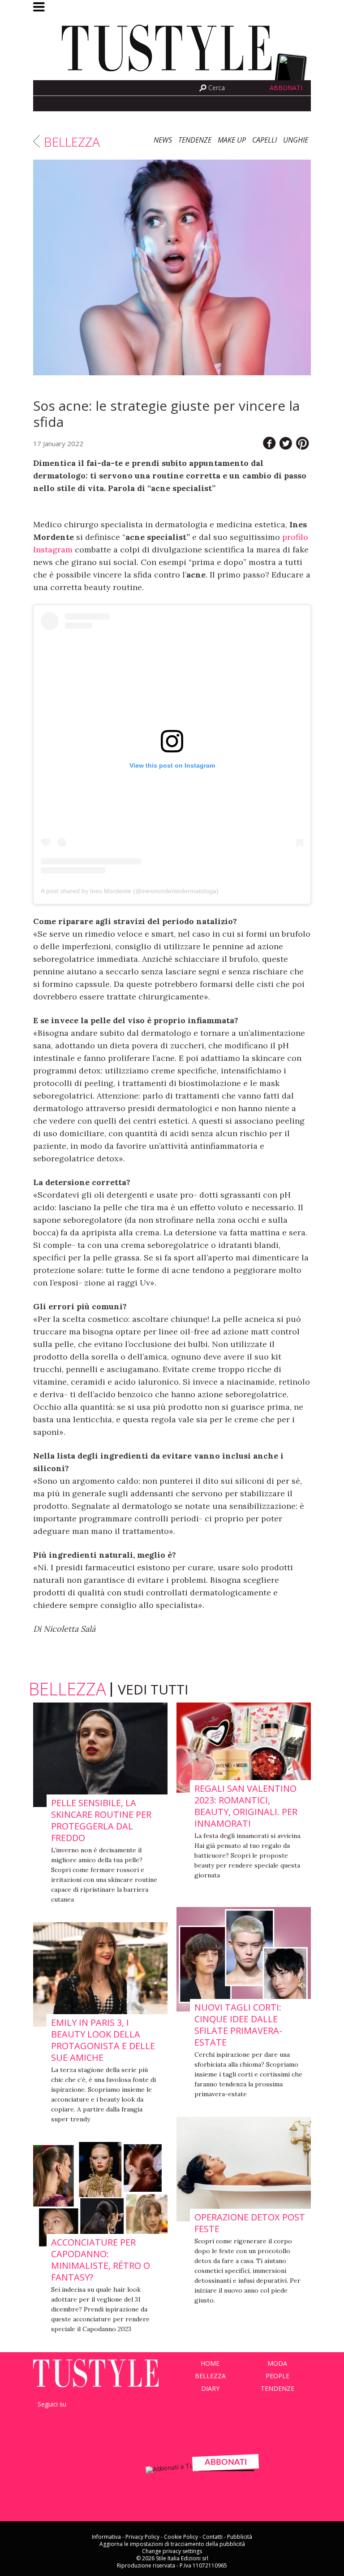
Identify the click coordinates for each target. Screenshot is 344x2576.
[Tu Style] (172, 76)
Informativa (106, 2537)
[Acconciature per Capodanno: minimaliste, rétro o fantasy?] (100, 2195)
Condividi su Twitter (286, 443)
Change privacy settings (172, 2551)
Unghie (296, 140)
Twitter (55, 88)
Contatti (213, 2537)
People (277, 2376)
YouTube (86, 2419)
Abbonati (286, 88)
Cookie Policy (181, 2537)
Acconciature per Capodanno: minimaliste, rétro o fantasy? (101, 2260)
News (163, 140)
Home (210, 2363)
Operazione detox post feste (250, 2223)
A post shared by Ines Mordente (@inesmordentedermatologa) (130, 891)
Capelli (264, 140)
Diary (210, 2388)
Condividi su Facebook (269, 443)
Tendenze (195, 140)
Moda (277, 2363)
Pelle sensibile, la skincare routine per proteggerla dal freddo (101, 1820)
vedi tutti (153, 1689)
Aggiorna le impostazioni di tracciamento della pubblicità (172, 2544)
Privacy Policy (142, 2537)
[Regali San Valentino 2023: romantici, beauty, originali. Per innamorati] (244, 1748)
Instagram (67, 88)
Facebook (43, 88)
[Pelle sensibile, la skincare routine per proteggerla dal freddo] (100, 1755)
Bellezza (72, 142)
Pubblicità (240, 2537)
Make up (232, 140)
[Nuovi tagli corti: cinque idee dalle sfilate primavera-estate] (244, 1960)
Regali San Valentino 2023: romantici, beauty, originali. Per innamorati (246, 1806)
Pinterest (106, 2419)
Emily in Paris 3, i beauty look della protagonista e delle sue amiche (103, 2040)
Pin (303, 443)
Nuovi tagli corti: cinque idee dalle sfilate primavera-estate (238, 2025)
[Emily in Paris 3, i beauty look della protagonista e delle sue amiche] (100, 1975)
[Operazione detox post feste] (244, 2170)
